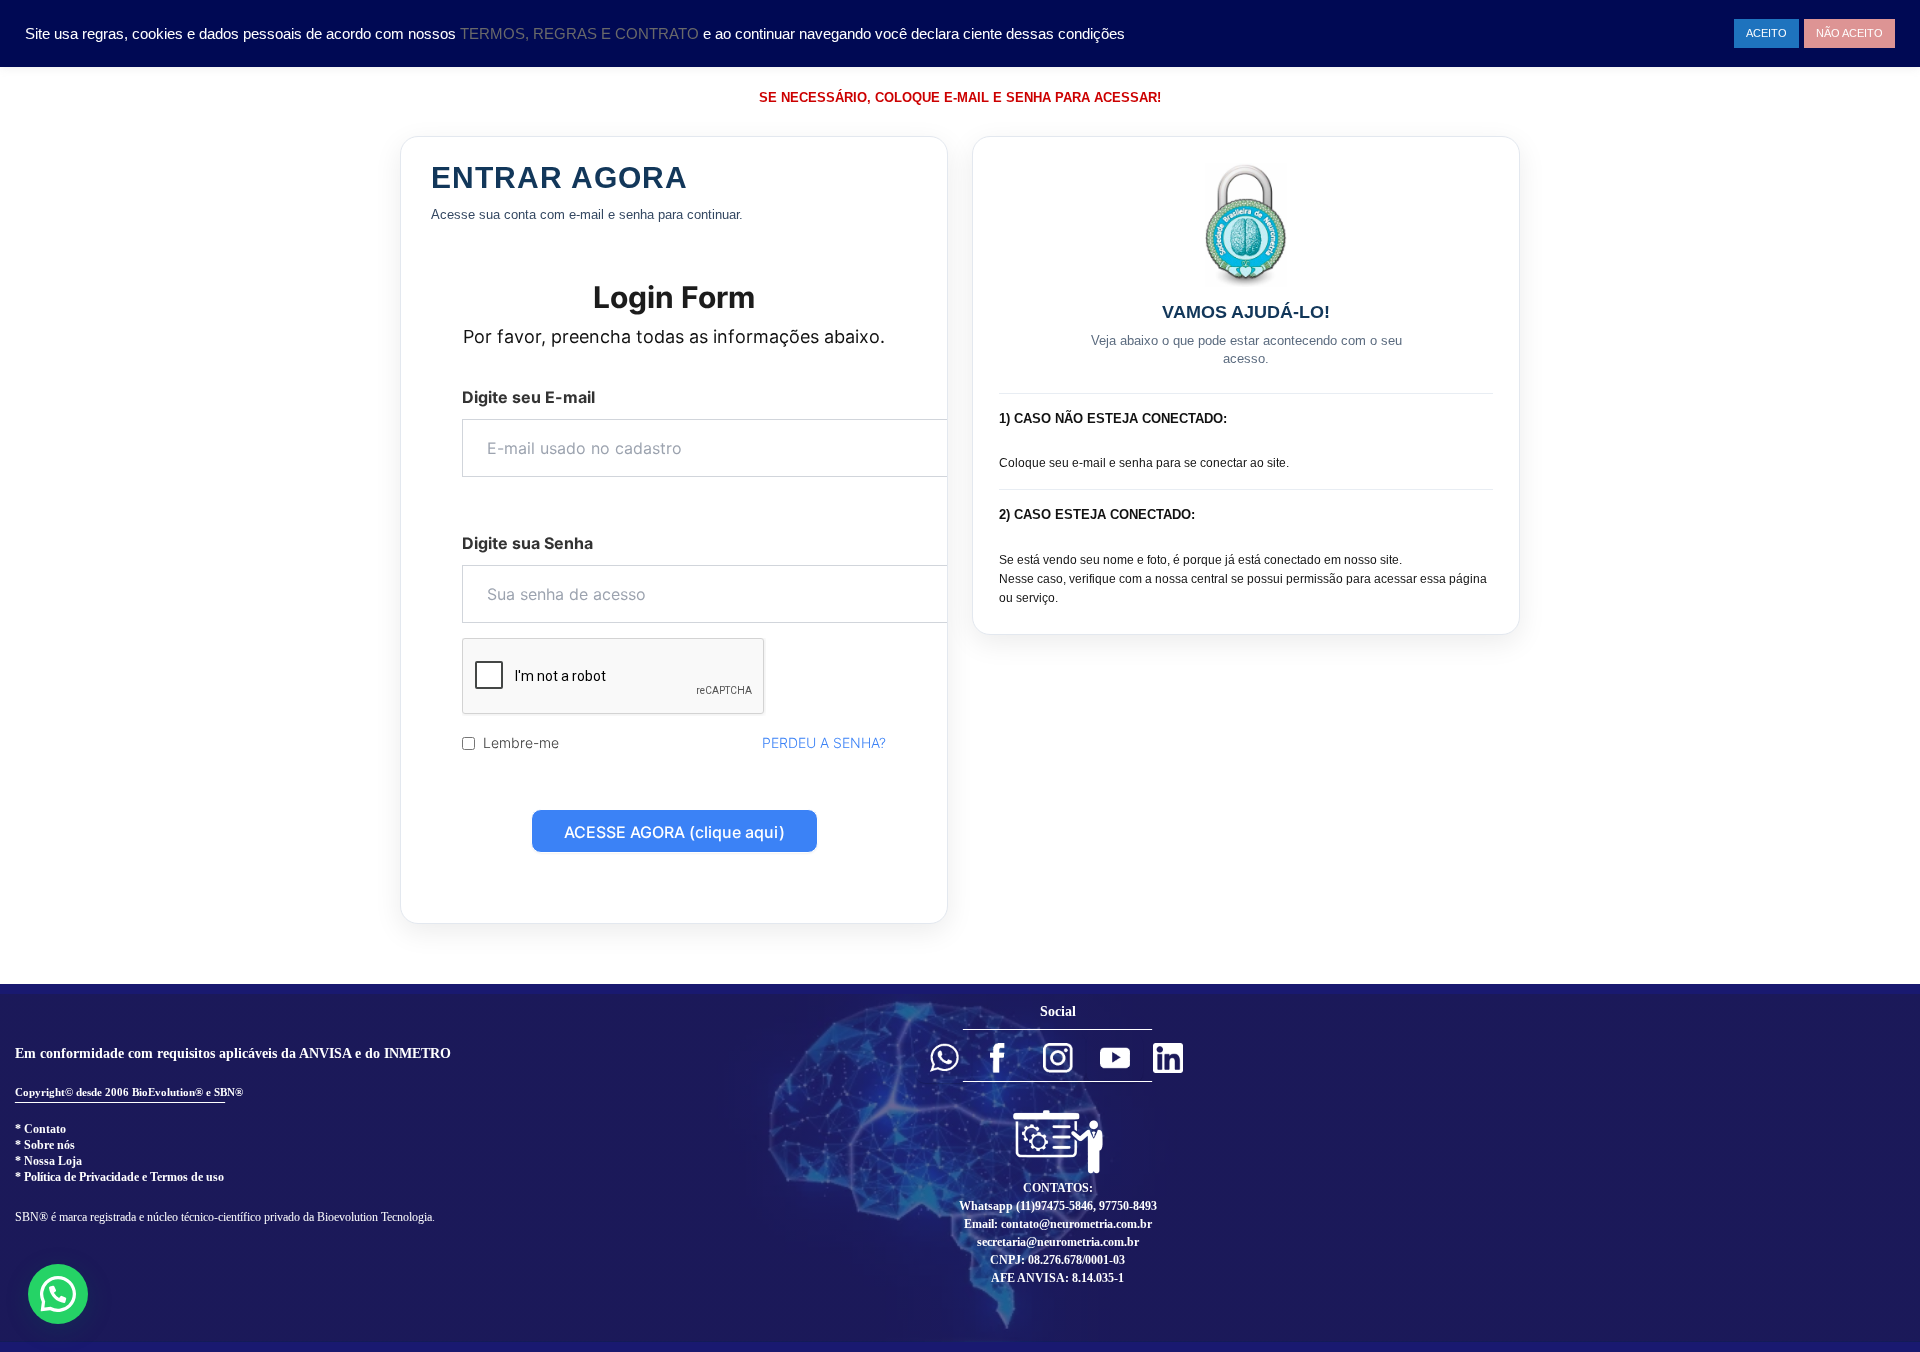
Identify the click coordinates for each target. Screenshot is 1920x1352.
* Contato (40, 1129)
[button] (943, 1058)
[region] (960, 1167)
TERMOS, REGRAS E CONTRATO (581, 34)
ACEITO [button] (1766, 33)
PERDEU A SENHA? (824, 742)
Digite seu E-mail (528, 397)
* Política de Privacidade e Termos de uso (119, 1177)
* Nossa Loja (48, 1161)
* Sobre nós (45, 1145)
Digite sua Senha (527, 543)
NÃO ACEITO (1849, 33)
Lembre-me (521, 742)
